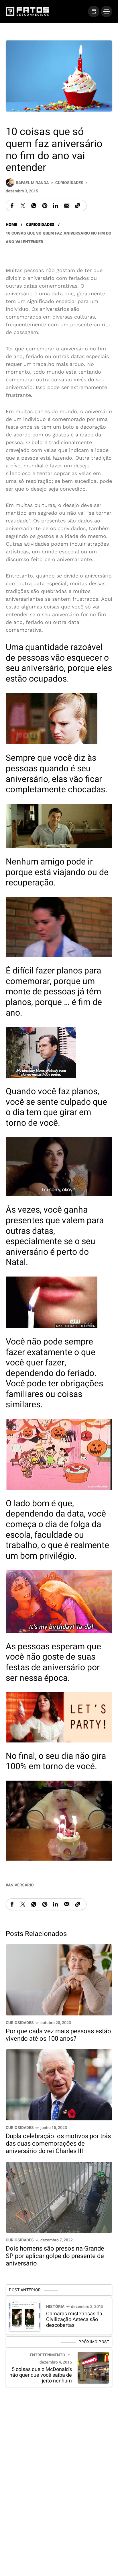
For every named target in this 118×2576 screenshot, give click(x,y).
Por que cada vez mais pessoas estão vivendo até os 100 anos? (58, 2035)
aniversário (21, 1885)
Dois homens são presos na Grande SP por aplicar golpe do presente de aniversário (55, 2256)
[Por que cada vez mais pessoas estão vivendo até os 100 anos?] (59, 1979)
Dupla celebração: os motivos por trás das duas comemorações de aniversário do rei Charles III (58, 2144)
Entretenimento (48, 2355)
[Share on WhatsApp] (34, 206)
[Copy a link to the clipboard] (78, 206)
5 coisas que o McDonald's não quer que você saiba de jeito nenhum (41, 2375)
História (55, 2307)
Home (11, 225)
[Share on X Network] (23, 206)
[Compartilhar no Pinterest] (45, 206)
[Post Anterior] (25, 2316)
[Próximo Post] (93, 2368)
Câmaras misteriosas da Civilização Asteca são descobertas (74, 2320)
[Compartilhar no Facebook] (12, 206)
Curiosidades (69, 183)
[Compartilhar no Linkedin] (56, 206)
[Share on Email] (67, 206)
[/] (94, 11)
